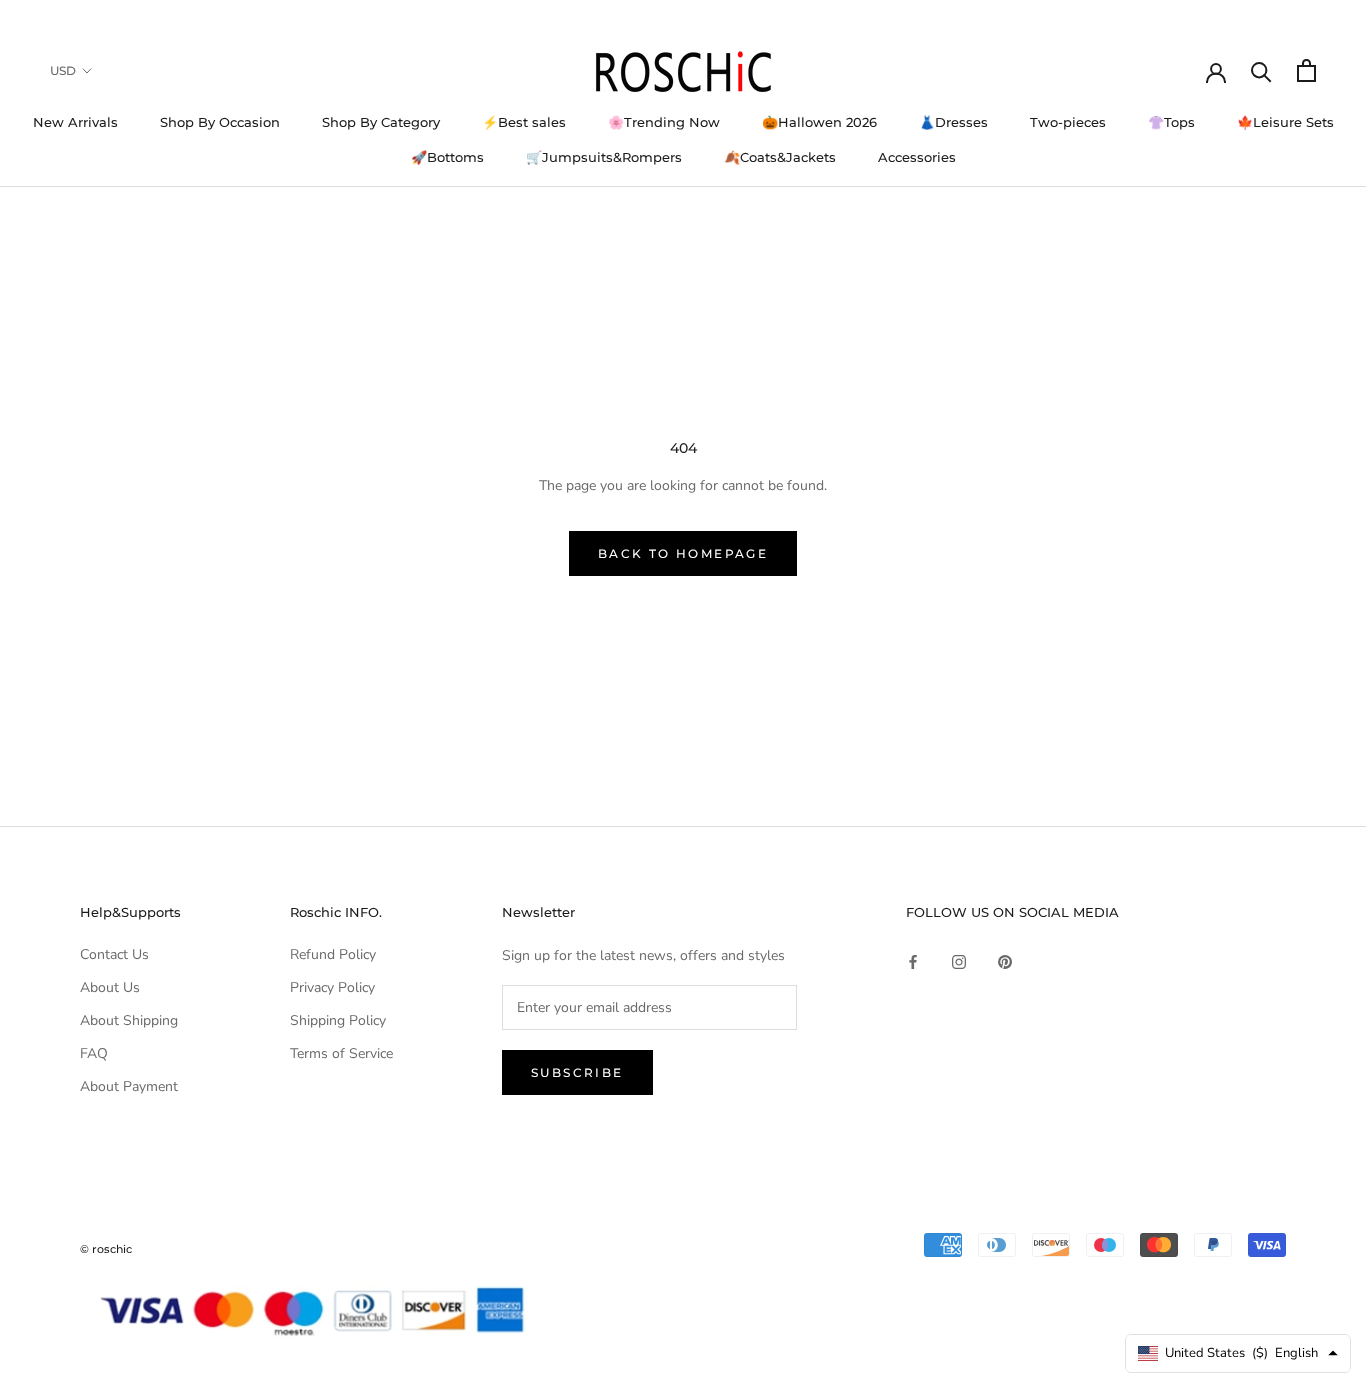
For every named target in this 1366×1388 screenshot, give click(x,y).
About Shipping (129, 1020)
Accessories (917, 157)
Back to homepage (683, 553)
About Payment (129, 1086)
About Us (110, 987)
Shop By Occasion (220, 122)
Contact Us (114, 954)
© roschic (106, 1249)
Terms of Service (341, 1053)
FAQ (94, 1053)
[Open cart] (1306, 70)
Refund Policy (333, 954)
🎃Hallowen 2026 (819, 122)
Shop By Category (381, 122)
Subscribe (577, 1072)
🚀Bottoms (447, 157)
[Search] (1261, 70)
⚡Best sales (524, 122)
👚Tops (1171, 122)
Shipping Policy (338, 1020)
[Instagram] (959, 961)
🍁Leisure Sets (1285, 122)
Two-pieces (1068, 122)
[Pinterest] (1005, 961)
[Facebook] (913, 961)
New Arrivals (75, 122)
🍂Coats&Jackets (780, 157)
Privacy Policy (332, 987)
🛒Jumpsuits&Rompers (604, 157)
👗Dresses (953, 122)
